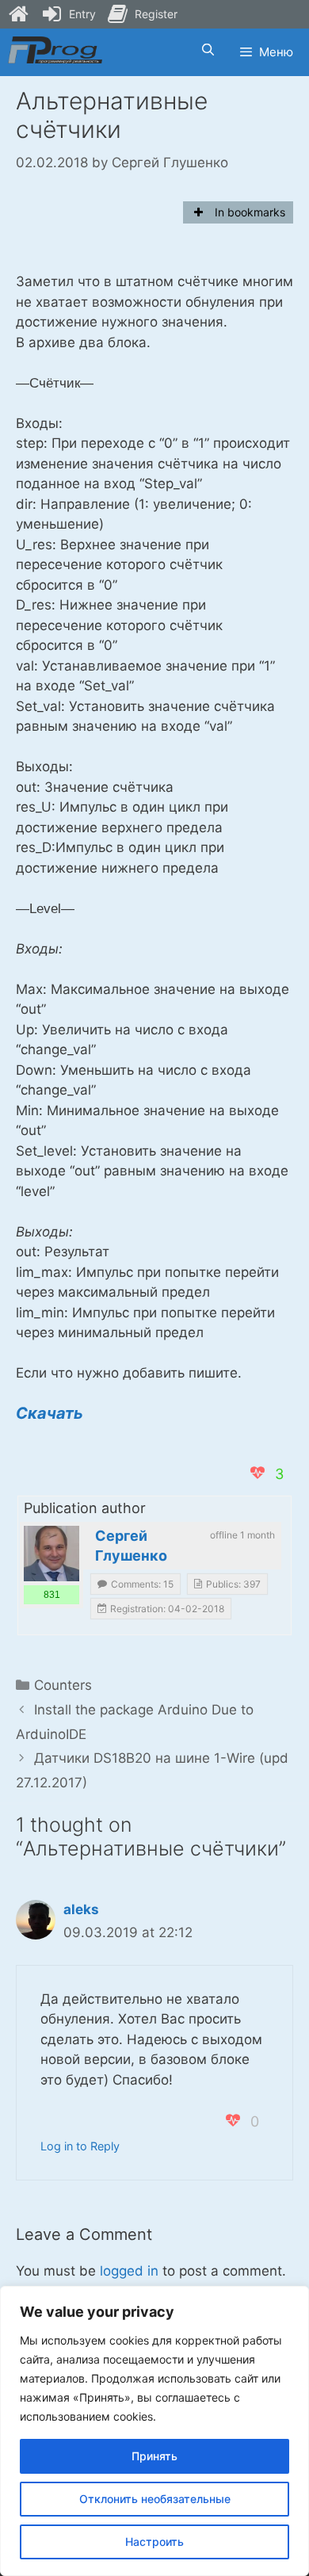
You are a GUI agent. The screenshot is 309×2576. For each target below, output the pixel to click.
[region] (154, 2431)
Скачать (50, 1413)
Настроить (154, 2542)
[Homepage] (18, 14)
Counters (63, 1685)
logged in (129, 2271)
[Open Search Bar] (207, 50)
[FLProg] (55, 50)
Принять (154, 2456)
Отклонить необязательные (155, 2499)
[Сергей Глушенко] (51, 1554)
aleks (81, 1909)
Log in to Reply (80, 2146)
